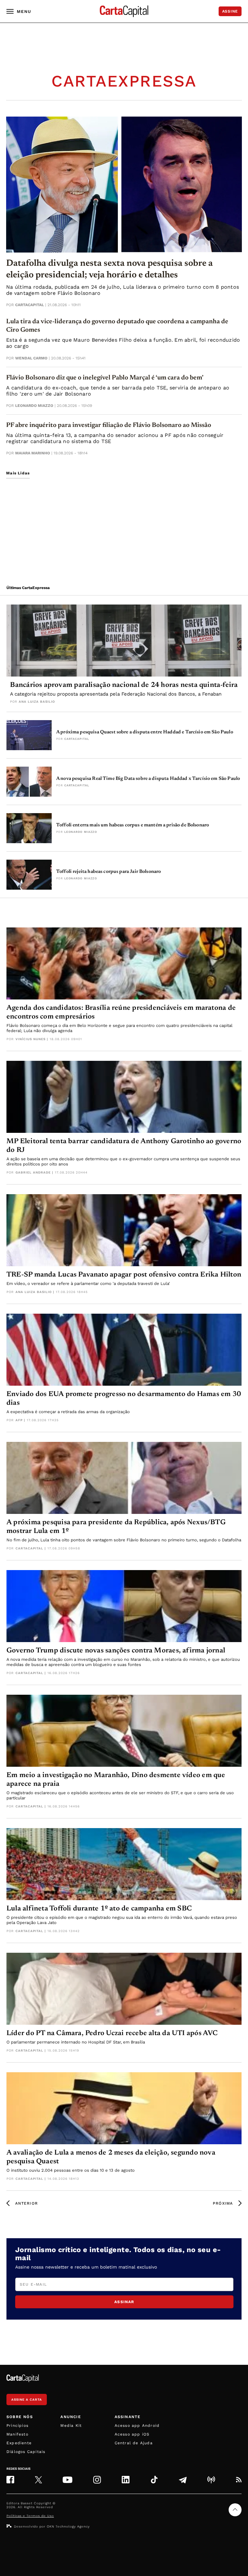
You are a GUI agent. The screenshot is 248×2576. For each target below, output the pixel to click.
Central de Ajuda (134, 2443)
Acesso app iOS (132, 2434)
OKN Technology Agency (68, 2526)
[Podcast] (211, 2480)
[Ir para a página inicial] (124, 11)
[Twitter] (38, 2480)
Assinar (124, 2302)
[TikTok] (154, 2480)
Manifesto (17, 2434)
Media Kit (71, 2426)
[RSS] (239, 2480)
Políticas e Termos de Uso (30, 2516)
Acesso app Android (137, 2426)
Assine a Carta (27, 2400)
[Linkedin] (126, 2480)
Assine (230, 11)
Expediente (19, 2443)
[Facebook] (10, 2480)
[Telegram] (183, 2480)
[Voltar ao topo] (235, 2510)
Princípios (17, 2426)
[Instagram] (97, 2480)
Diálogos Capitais (26, 2452)
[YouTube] (67, 2480)
